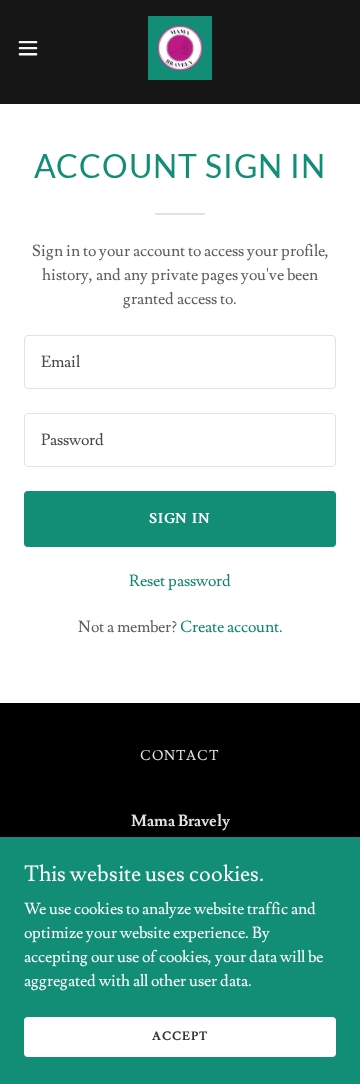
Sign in (180, 519)
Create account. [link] (231, 627)
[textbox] (180, 362)
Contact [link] (180, 756)
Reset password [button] (180, 581)
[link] (180, 48)
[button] (34, 48)
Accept (179, 1036)
